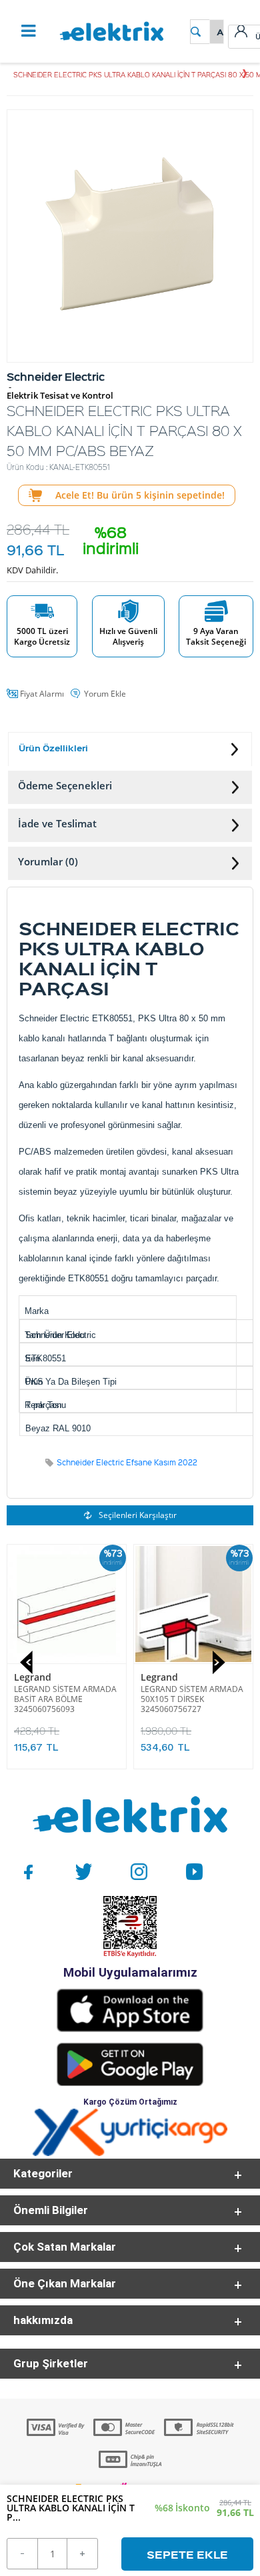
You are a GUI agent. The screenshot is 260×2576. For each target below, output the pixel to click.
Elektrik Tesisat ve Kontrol (60, 396)
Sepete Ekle (187, 2554)
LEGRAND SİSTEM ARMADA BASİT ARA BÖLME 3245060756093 (65, 1699)
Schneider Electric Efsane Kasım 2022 (127, 1462)
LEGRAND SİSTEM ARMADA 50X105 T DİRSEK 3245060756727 (192, 1699)
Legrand (33, 1677)
